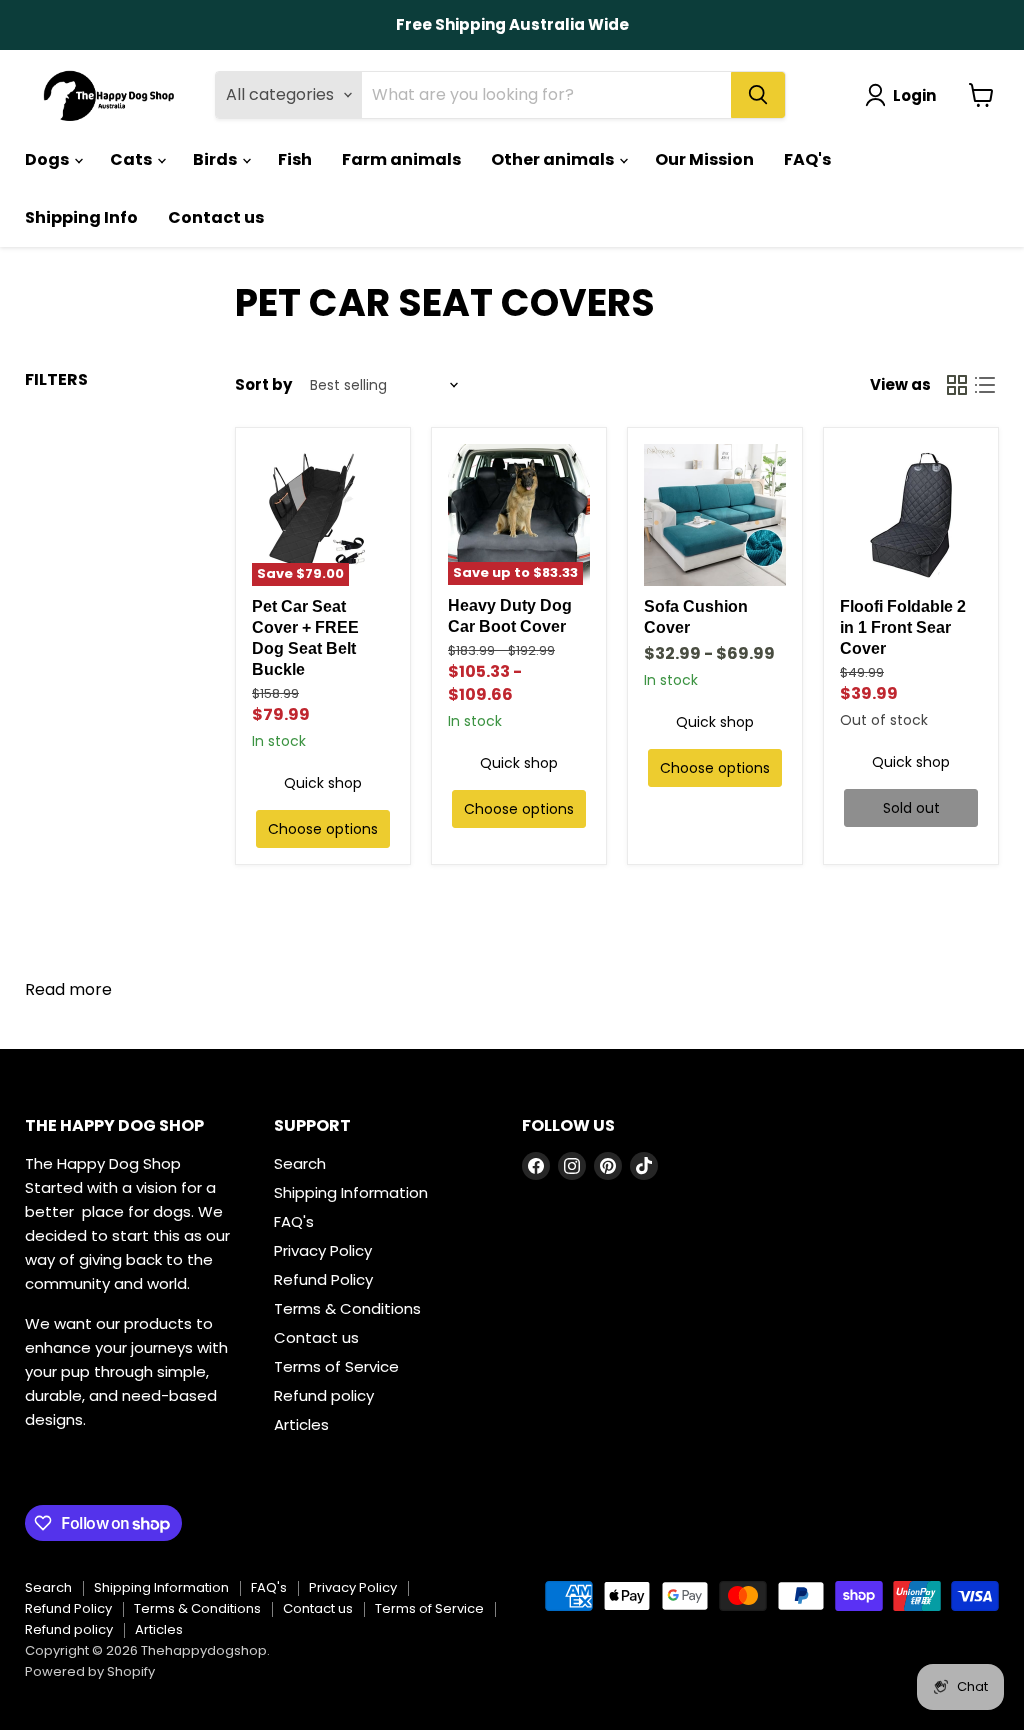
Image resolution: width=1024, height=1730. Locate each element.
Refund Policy (323, 1279)
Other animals (554, 159)
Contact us (216, 217)
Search (300, 1163)
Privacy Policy (323, 1250)
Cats (132, 159)
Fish (295, 159)
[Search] (758, 95)
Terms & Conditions (347, 1308)
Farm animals (401, 159)
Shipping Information (351, 1192)
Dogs (48, 159)
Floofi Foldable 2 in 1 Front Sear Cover (903, 627)
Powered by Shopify (90, 1671)
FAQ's (807, 159)
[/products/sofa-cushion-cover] (715, 515)
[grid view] (957, 385)
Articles (301, 1424)
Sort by (263, 384)
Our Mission (704, 159)
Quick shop (323, 783)
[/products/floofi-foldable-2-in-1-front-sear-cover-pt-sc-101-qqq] (911, 515)
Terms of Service (336, 1366)
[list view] (985, 385)
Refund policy (324, 1395)
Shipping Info (81, 217)
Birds (216, 159)
